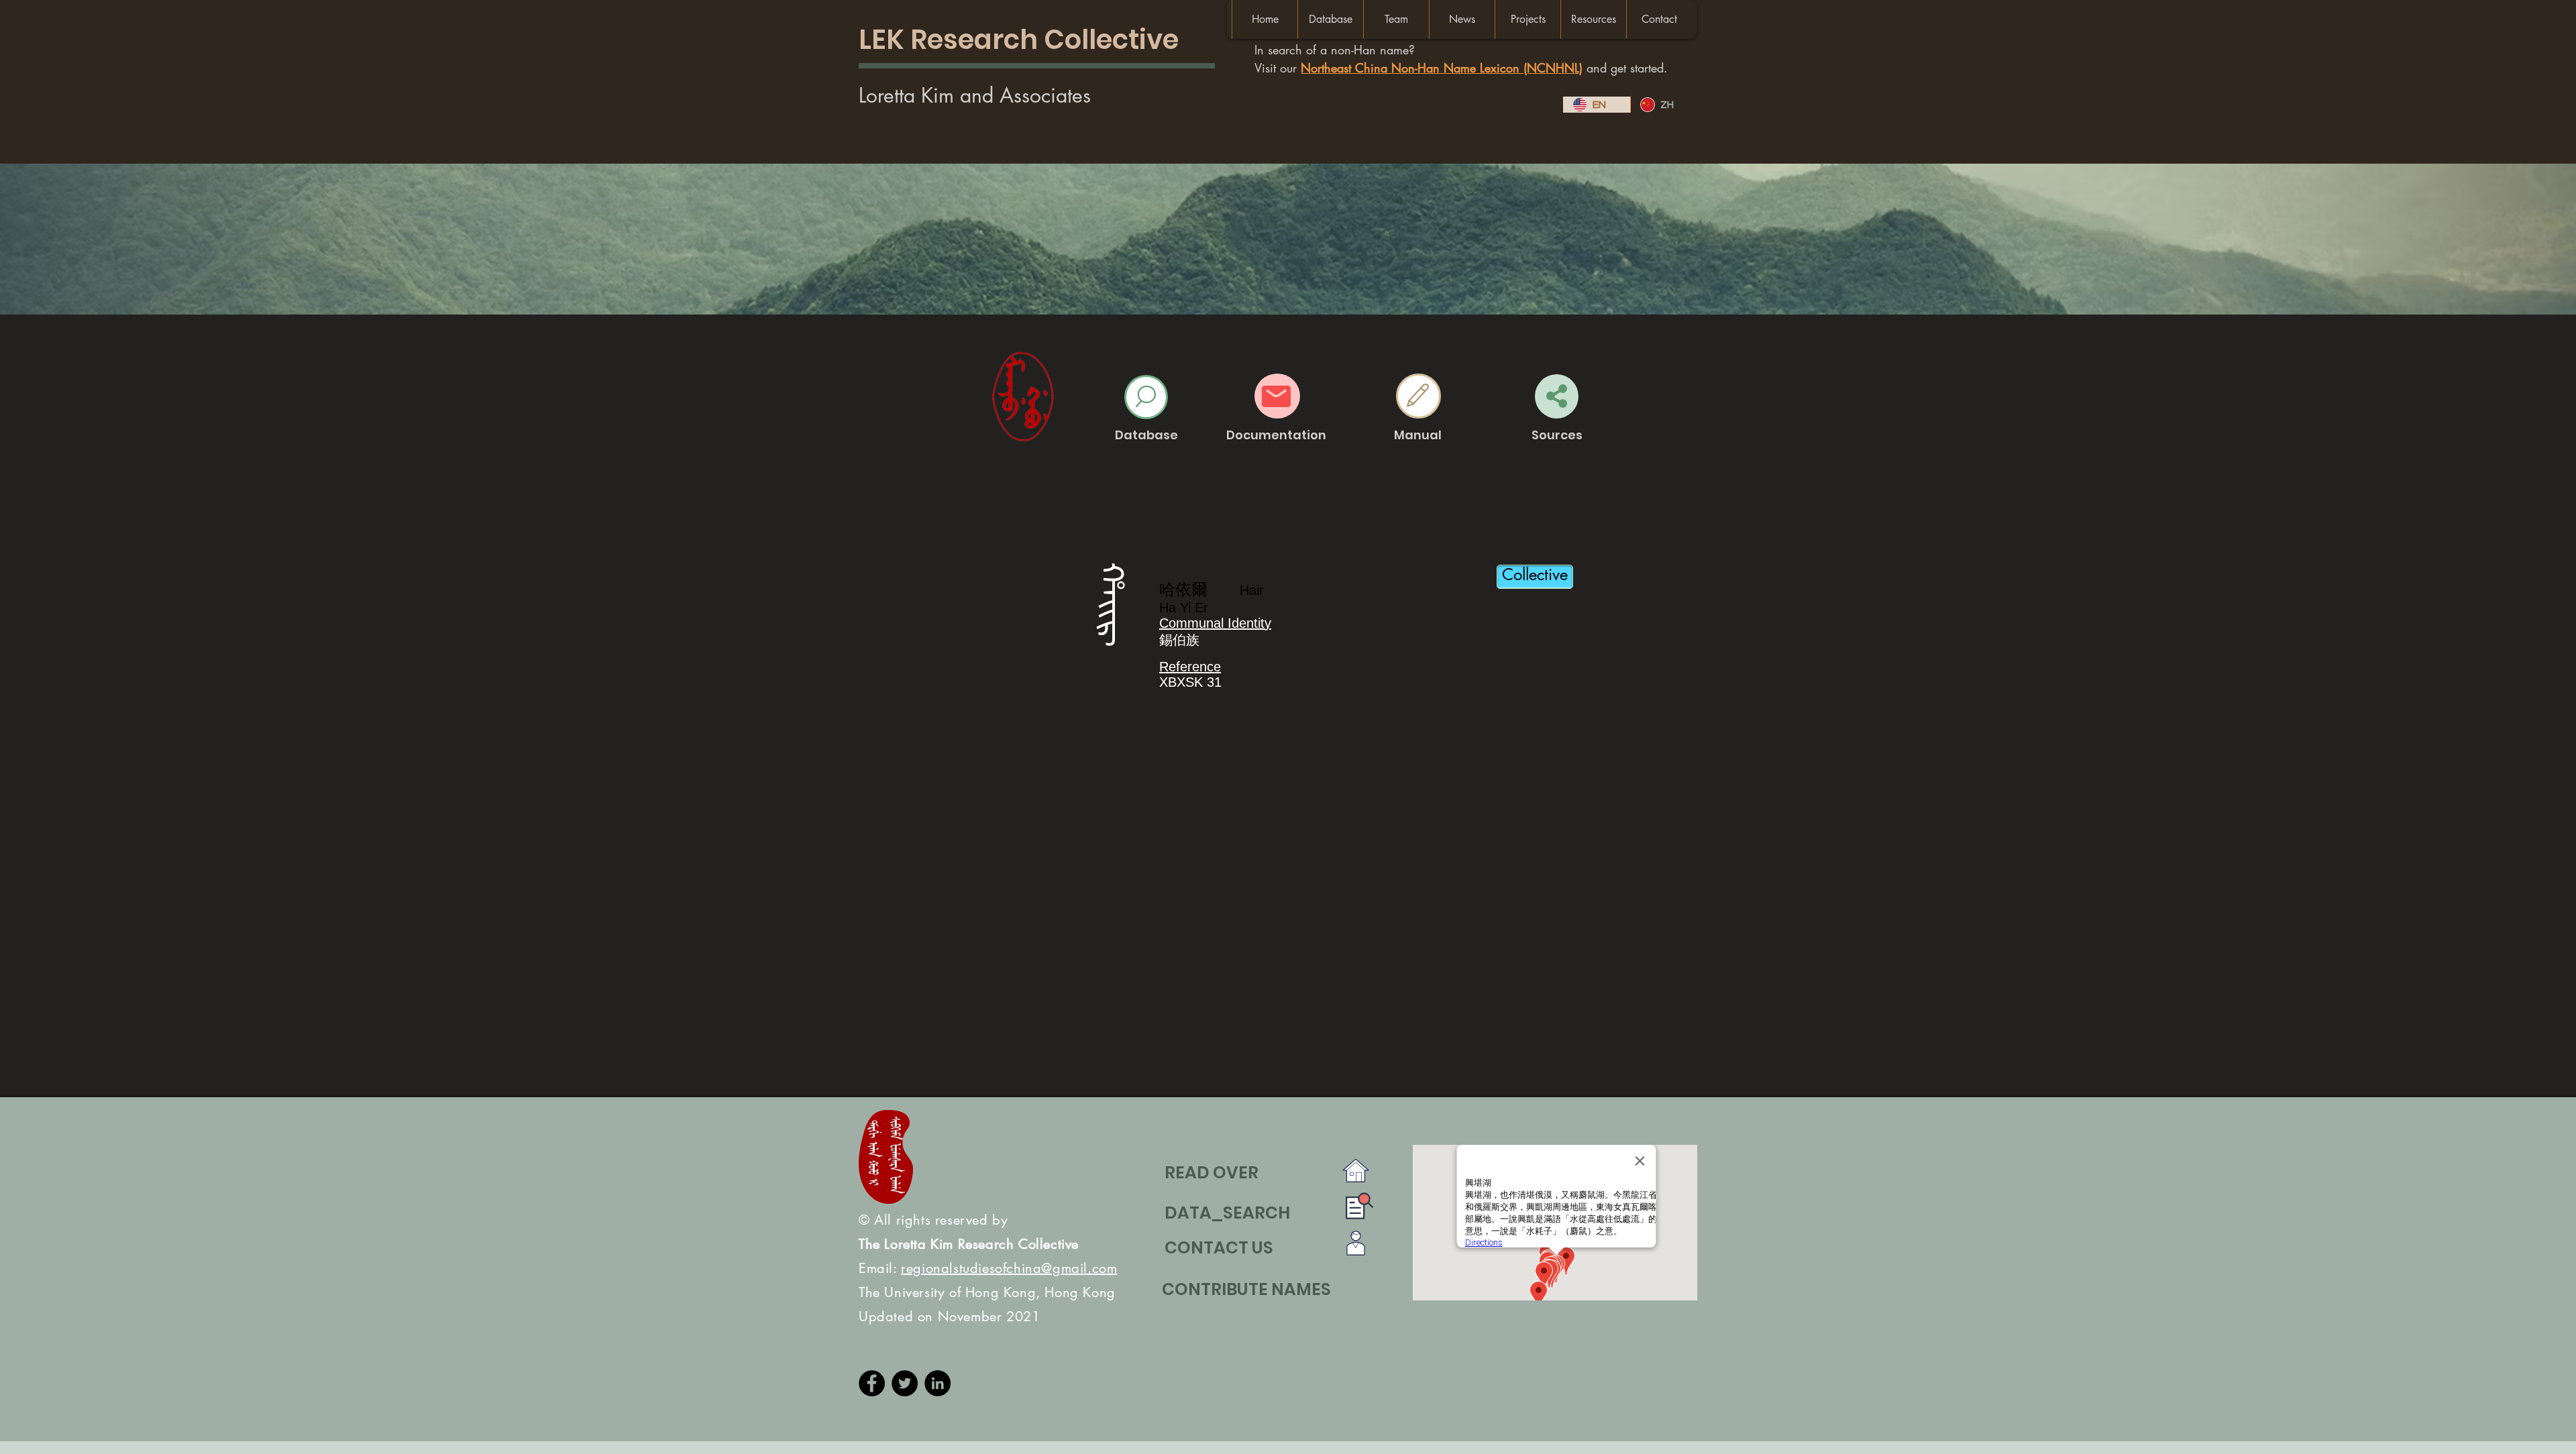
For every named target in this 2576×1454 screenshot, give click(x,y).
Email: (988, 1268)
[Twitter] (905, 1383)
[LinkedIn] (937, 1383)
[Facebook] (872, 1383)
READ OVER (1212, 1173)
